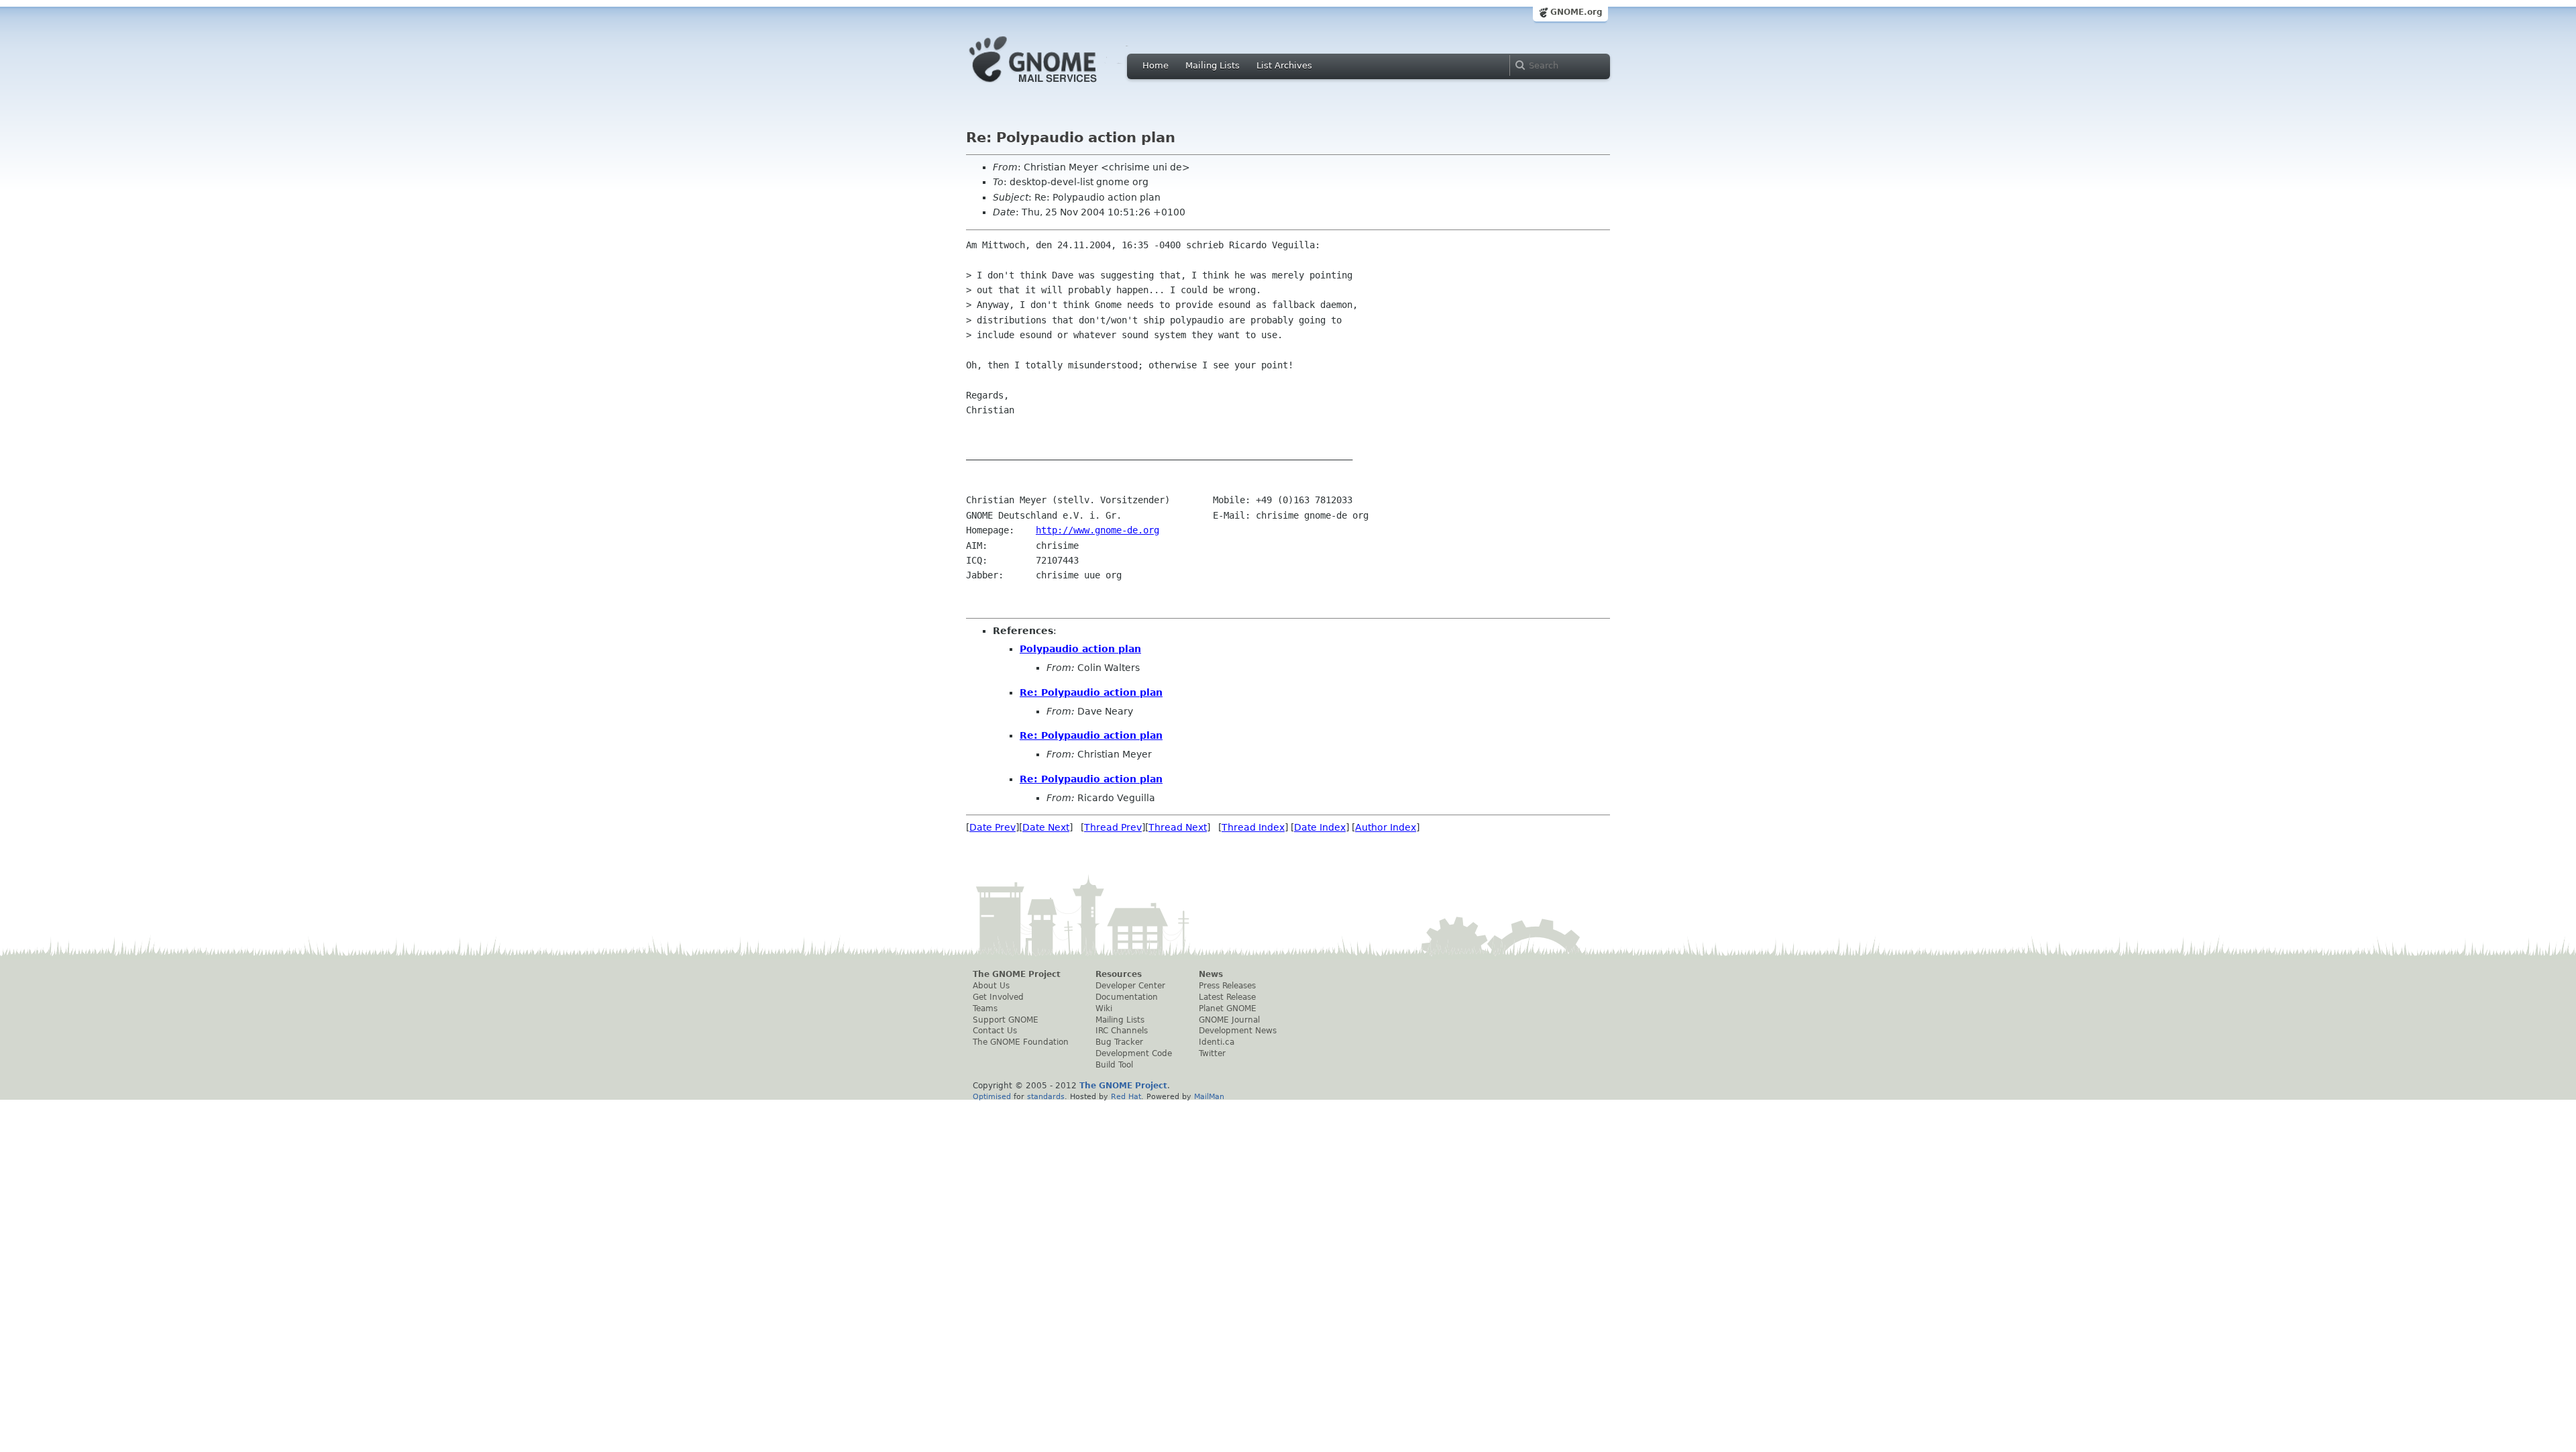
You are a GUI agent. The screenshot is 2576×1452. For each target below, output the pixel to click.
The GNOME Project (1017, 974)
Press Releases (1227, 986)
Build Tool (1114, 1065)
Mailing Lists (1213, 65)
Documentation (1127, 997)
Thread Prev (1113, 827)
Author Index (1386, 827)
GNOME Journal (1229, 1020)
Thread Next (1178, 827)
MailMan (1209, 1096)
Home (1156, 65)
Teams (985, 1008)
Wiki (1104, 1008)
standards (1046, 1096)
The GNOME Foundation (1021, 1042)
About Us (991, 986)
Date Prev (992, 827)
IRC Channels (1122, 1031)
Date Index (1320, 827)
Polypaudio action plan (1080, 649)
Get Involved (998, 997)
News (1211, 974)
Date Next (1046, 827)
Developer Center (1130, 986)
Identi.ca (1217, 1042)
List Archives (1284, 65)
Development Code (1134, 1053)
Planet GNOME (1228, 1008)
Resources (1119, 974)
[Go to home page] (1053, 86)
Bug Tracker (1119, 1042)
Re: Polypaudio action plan (1091, 692)
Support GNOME (1006, 1020)
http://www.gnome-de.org (1097, 530)
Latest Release (1227, 997)
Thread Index (1253, 827)
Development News (1238, 1031)
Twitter (1212, 1053)
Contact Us (995, 1031)
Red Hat (1126, 1096)
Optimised (992, 1096)
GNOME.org (1576, 12)
